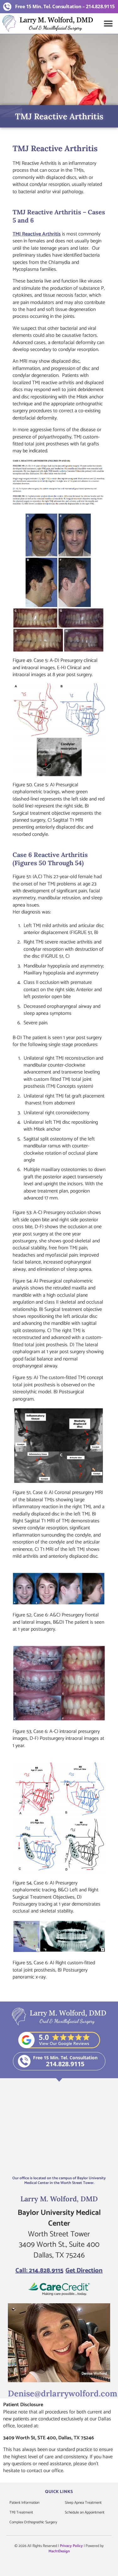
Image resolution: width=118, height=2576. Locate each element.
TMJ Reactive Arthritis (37, 234)
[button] (108, 24)
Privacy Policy (71, 2546)
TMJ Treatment (21, 2512)
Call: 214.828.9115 (39, 2271)
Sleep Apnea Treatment (83, 2503)
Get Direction (84, 2271)
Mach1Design (59, 2551)
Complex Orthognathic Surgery (33, 2522)
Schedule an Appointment (85, 2512)
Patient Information (24, 2503)
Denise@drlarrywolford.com (63, 2393)
